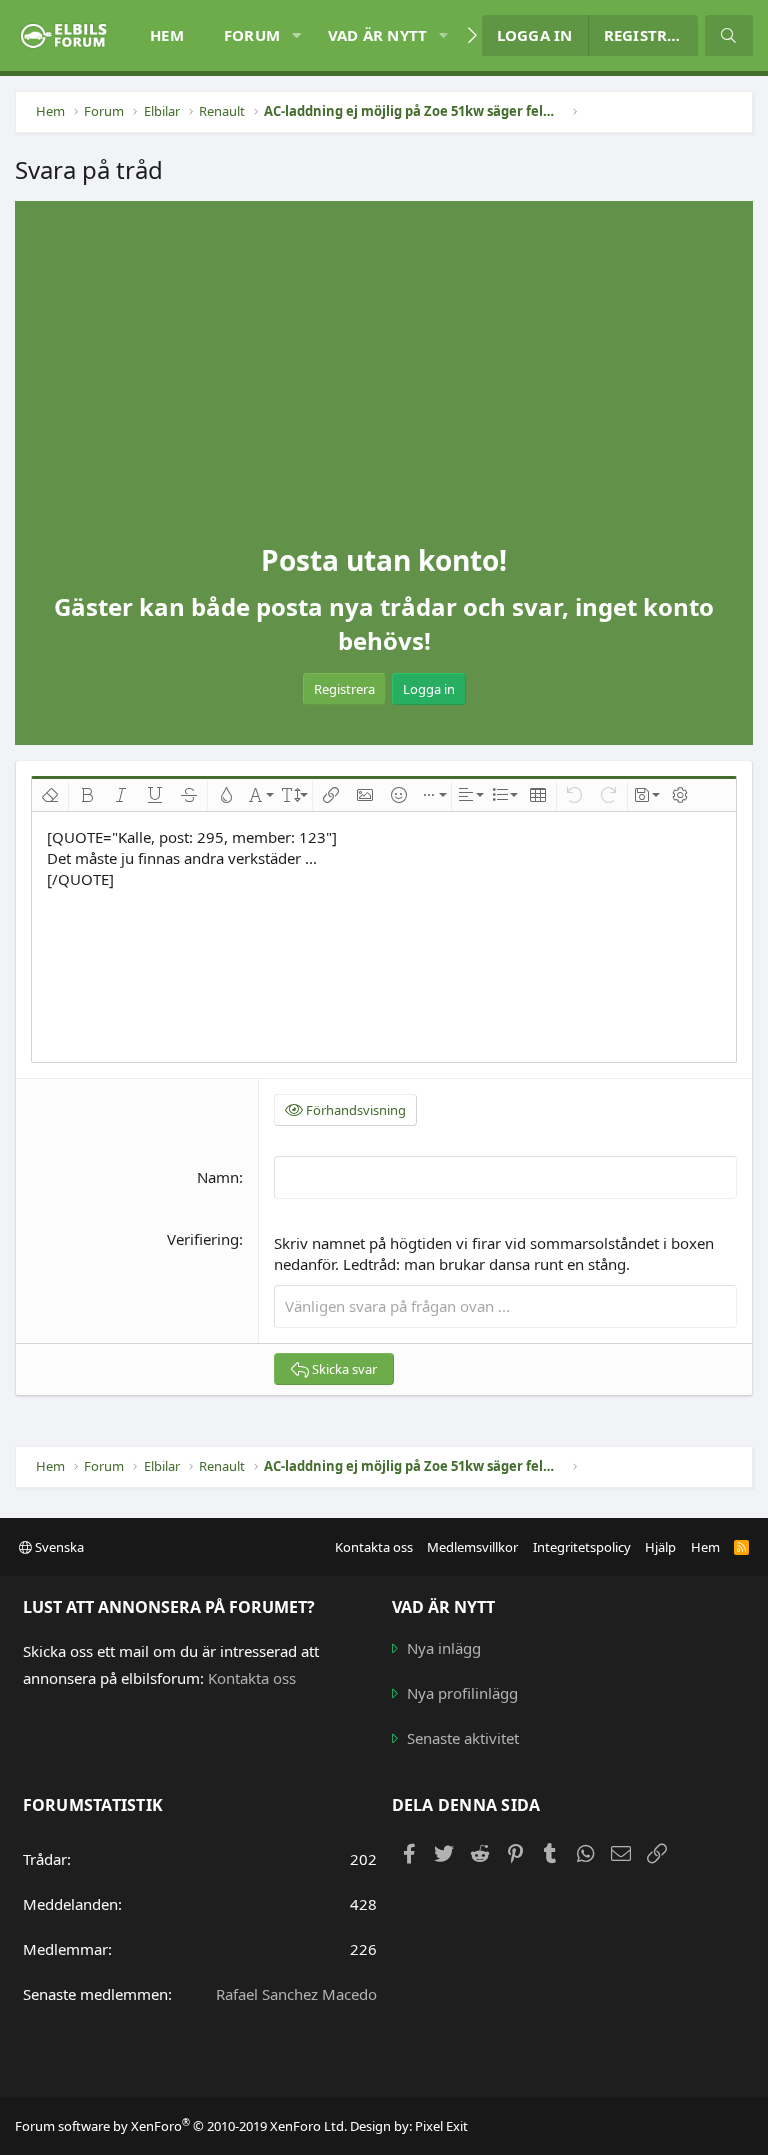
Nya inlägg (444, 1648)
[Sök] (729, 35)
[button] (296, 35)
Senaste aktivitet (463, 1738)
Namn (218, 1177)
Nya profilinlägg (462, 1693)
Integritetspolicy (582, 1547)
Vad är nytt (378, 35)
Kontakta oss (374, 1547)
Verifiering (203, 1239)
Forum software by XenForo (181, 2126)
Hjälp (660, 1547)
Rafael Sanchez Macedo (296, 1994)
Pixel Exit (441, 2126)
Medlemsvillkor (472, 1547)
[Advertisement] (384, 391)
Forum (252, 35)
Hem (167, 35)
